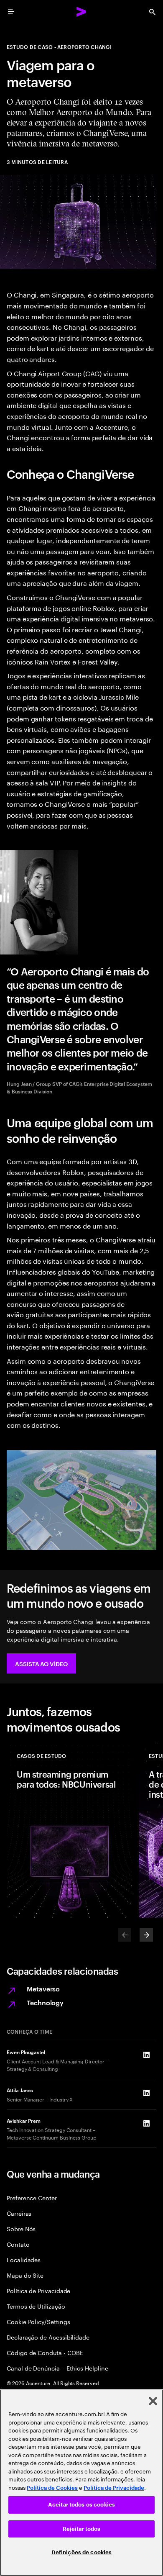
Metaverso (43, 1988)
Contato (18, 2244)
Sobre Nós (21, 2228)
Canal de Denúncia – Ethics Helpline (57, 2368)
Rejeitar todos (82, 2529)
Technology (45, 2002)
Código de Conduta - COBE (45, 2352)
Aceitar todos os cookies (81, 2505)
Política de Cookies (52, 2488)
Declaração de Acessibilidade (48, 2337)
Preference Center (32, 2198)
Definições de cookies (82, 2552)
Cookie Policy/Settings (38, 2321)
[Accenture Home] (81, 12)
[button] (41, 1663)
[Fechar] (153, 2401)
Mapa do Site (25, 2275)
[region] (81, 2483)
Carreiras (19, 2213)
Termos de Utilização (36, 2306)
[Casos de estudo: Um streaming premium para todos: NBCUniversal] (69, 1829)
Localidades (24, 2259)
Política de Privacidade (38, 2290)
